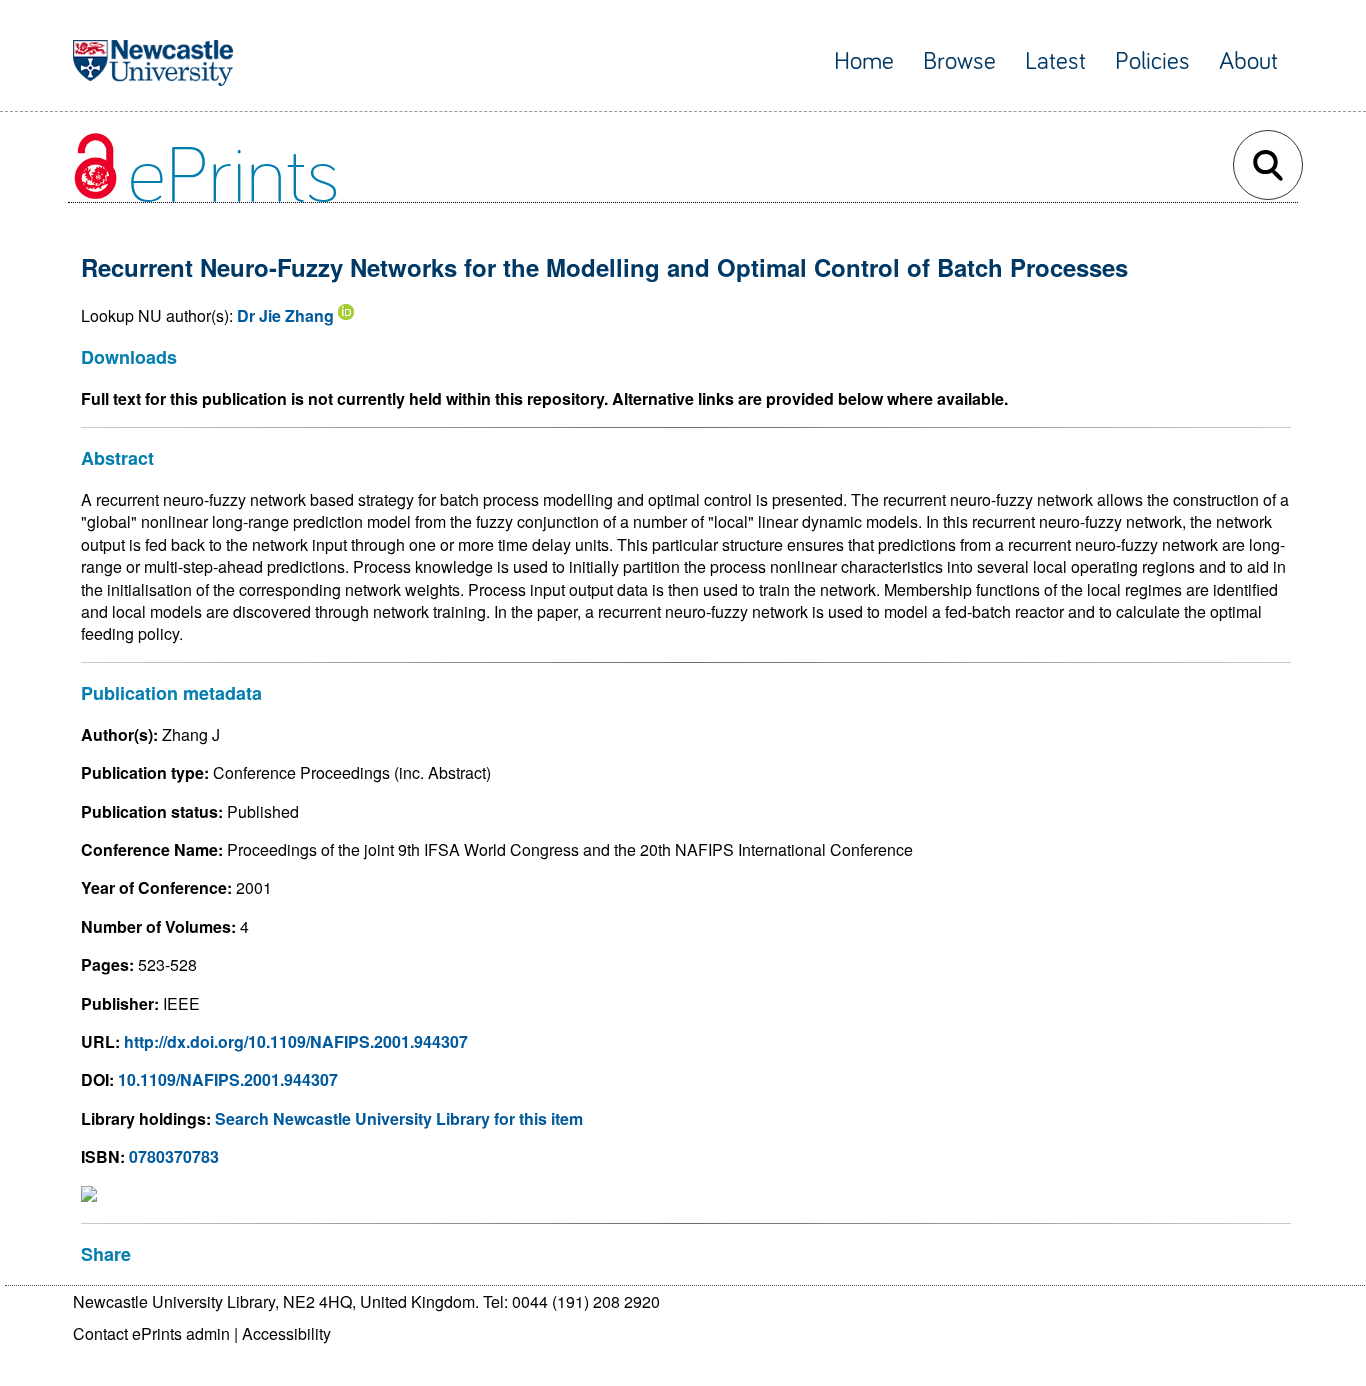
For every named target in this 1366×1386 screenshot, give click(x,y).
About (1248, 61)
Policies (1152, 61)
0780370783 (174, 1156)
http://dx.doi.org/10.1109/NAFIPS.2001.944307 (296, 1041)
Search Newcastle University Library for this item (399, 1118)
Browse (959, 61)
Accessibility (286, 1333)
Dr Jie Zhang (285, 315)
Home (864, 61)
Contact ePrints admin (151, 1333)
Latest (1055, 61)
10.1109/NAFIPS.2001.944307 (228, 1079)
